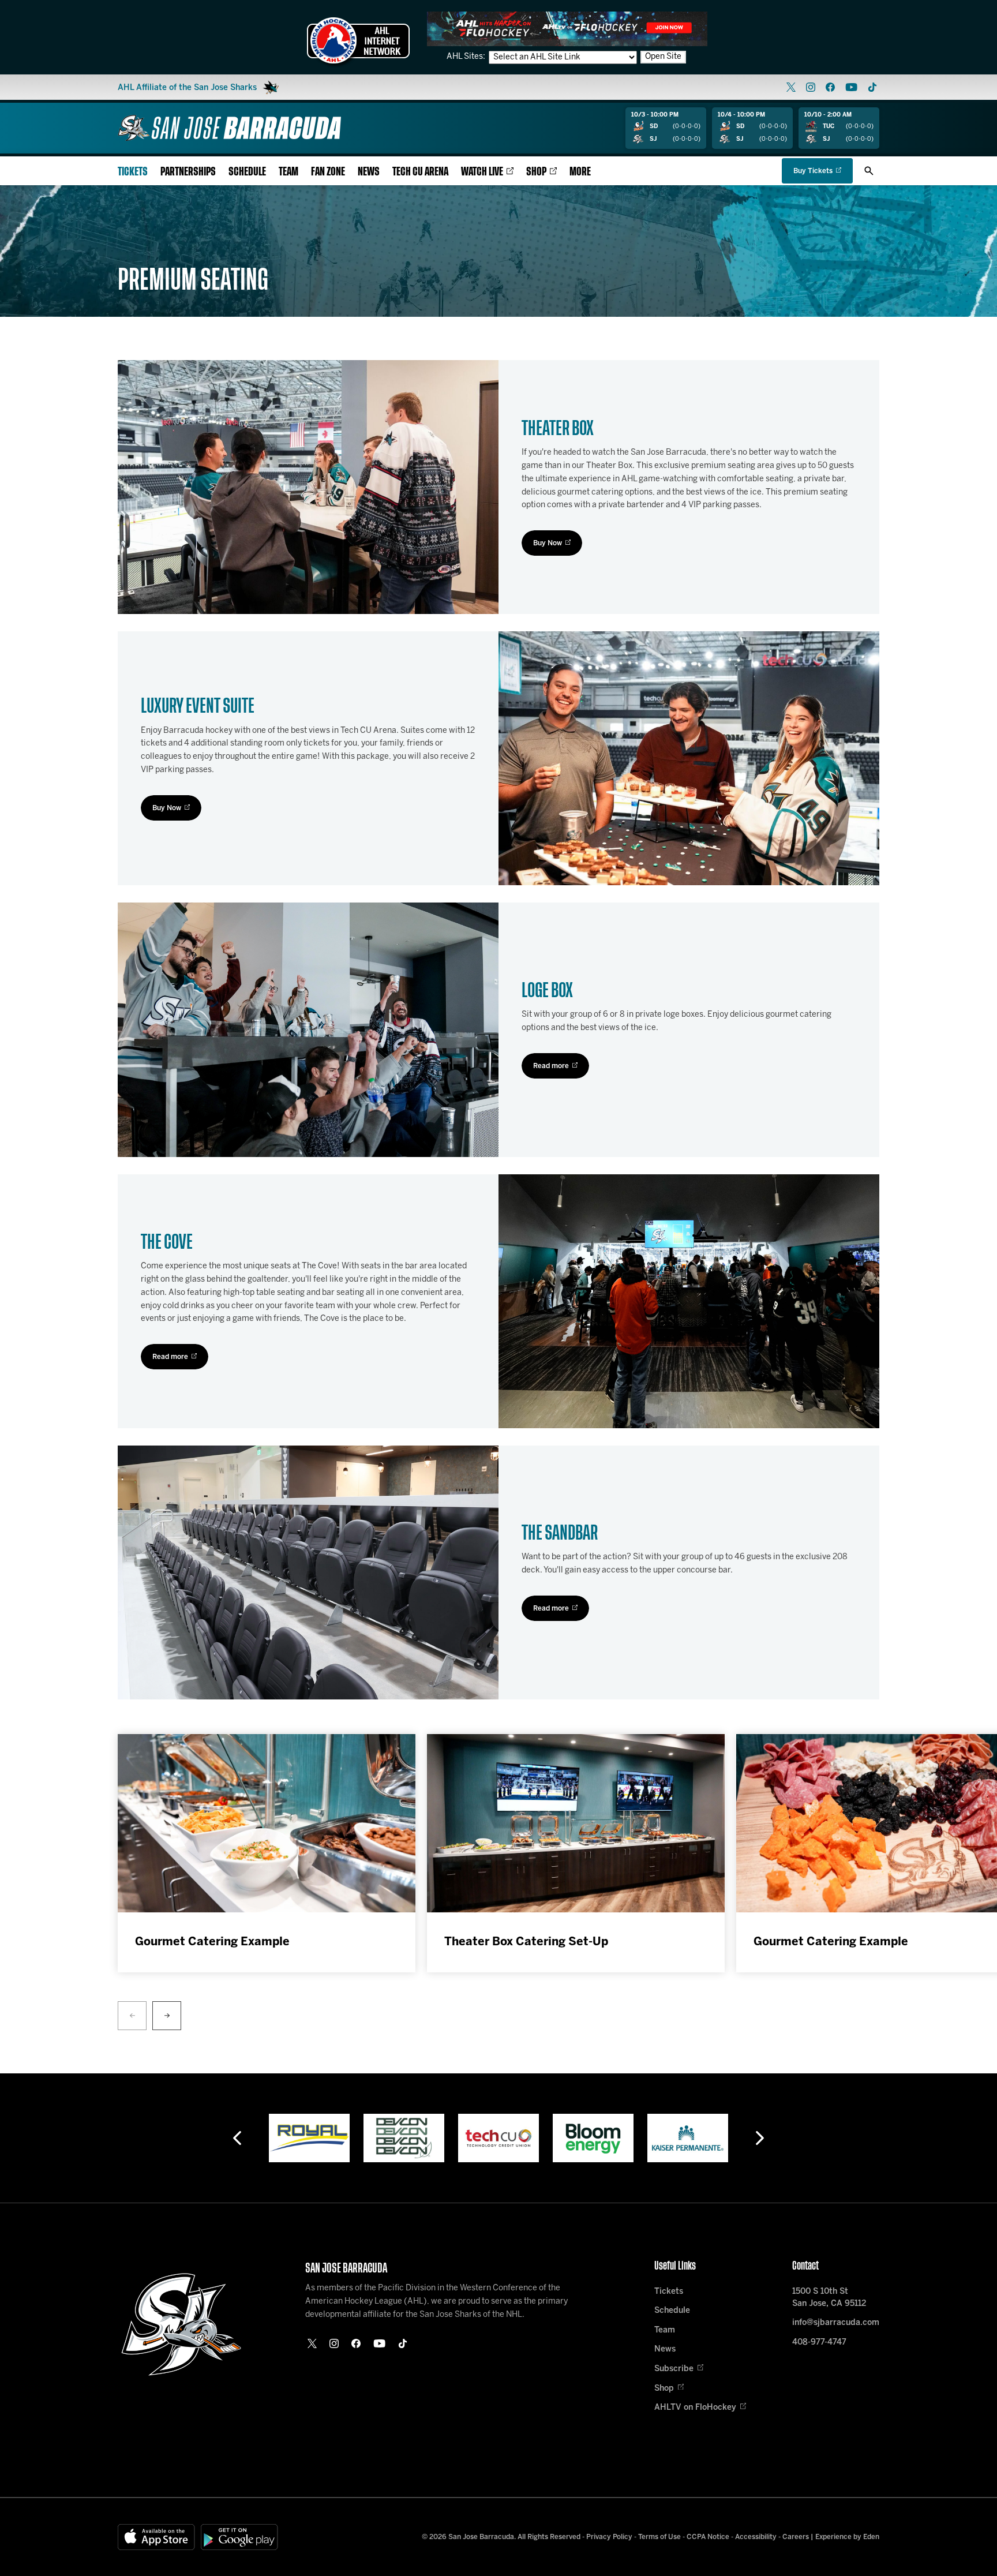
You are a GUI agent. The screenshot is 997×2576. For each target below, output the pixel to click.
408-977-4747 (819, 2343)
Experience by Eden (847, 2537)
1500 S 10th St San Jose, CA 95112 (829, 2298)
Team (288, 172)
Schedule (247, 172)
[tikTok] (872, 87)
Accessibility (756, 2537)
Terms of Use (659, 2537)
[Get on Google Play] (239, 2537)
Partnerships (188, 172)
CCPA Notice (708, 2537)
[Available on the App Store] (156, 2537)
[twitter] (791, 87)
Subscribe (674, 2369)
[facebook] (830, 87)
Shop (536, 172)
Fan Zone (328, 172)
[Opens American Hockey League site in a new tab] (358, 40)
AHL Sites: (467, 57)
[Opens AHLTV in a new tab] (567, 29)
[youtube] (851, 87)
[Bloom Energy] (593, 2138)
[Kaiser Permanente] (688, 2138)
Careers (796, 2537)
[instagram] (811, 87)
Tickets (133, 172)
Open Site (663, 57)
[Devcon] (404, 2138)
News (369, 172)
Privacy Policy (609, 2537)
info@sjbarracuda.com (836, 2323)
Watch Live (482, 172)
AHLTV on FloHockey (695, 2408)
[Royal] (309, 2138)
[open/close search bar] (869, 171)
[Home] (229, 128)
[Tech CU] (498, 2138)
